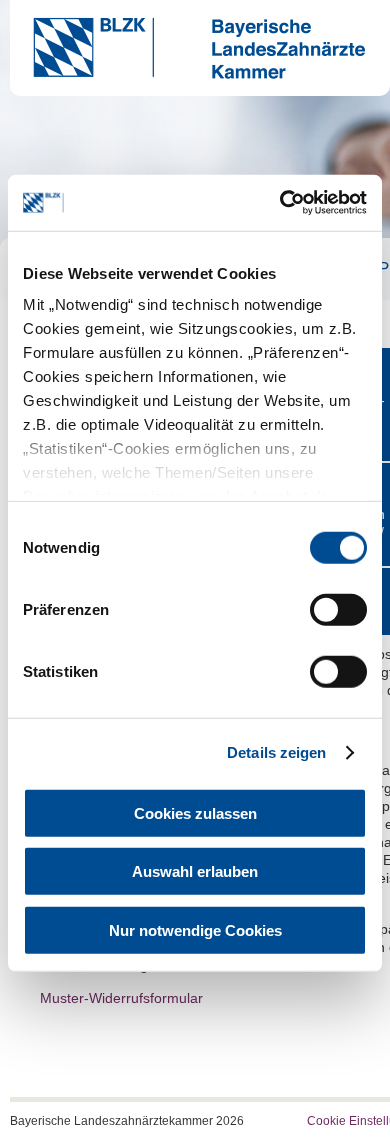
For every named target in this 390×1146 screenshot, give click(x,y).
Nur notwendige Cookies (195, 929)
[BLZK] (187, 74)
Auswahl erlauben (195, 871)
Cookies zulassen (195, 812)
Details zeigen (276, 752)
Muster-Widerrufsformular (121, 998)
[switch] (338, 609)
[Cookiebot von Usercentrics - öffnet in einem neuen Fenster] (280, 203)
